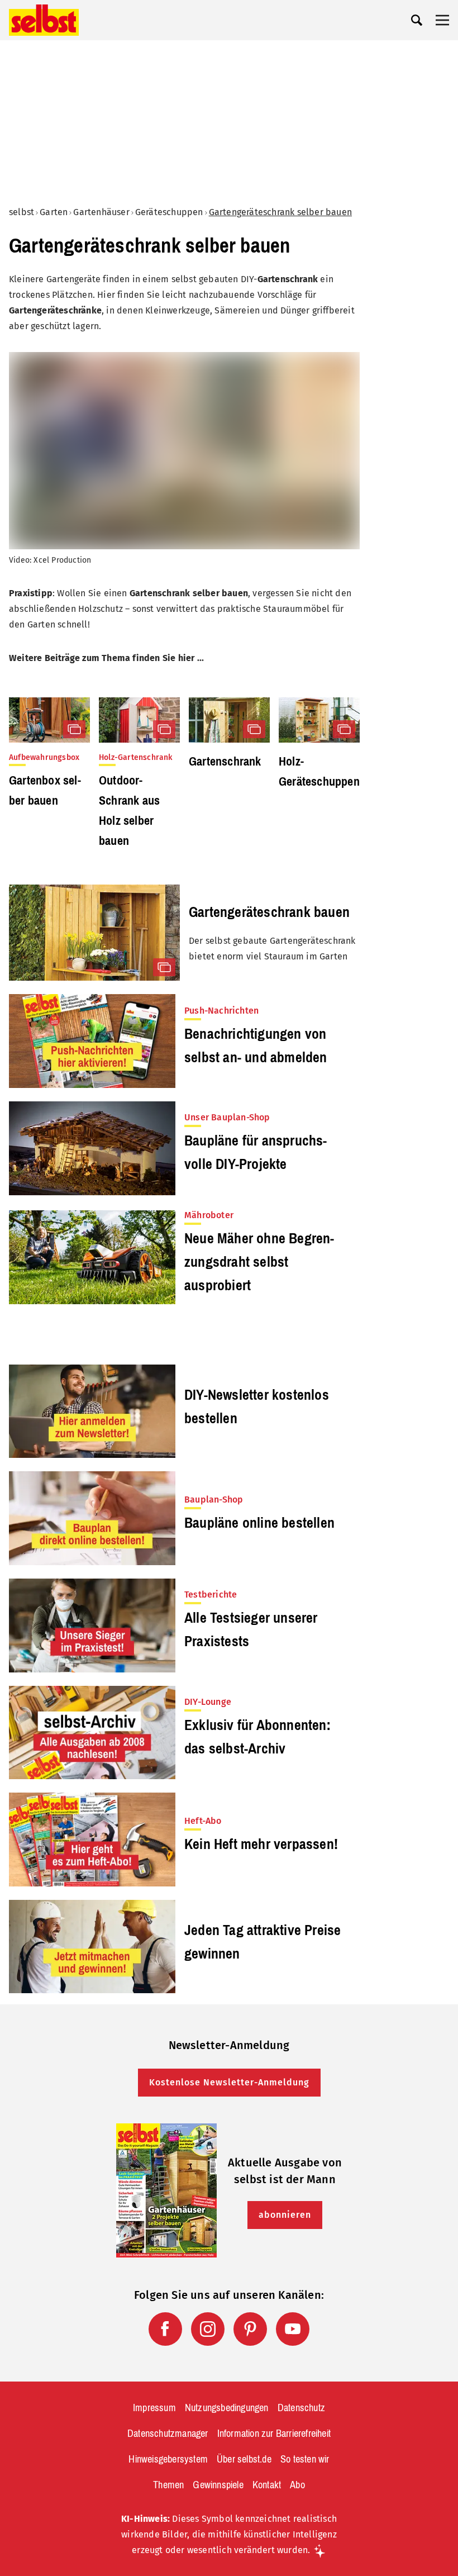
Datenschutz (301, 2408)
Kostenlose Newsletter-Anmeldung (229, 2082)
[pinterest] (250, 2329)
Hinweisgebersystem (168, 2459)
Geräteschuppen (169, 212)
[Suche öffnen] (417, 20)
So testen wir (305, 2459)
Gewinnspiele (218, 2485)
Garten (54, 212)
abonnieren (285, 2215)
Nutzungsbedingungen (227, 2408)
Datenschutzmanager (168, 2434)
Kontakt (267, 2485)
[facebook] (165, 2329)
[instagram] (208, 2329)
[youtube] (293, 2329)
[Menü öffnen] (442, 20)
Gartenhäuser (101, 212)
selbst (22, 212)
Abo (297, 2485)
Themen (168, 2485)
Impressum (154, 2408)
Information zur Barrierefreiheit (274, 2434)
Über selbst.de (244, 2459)
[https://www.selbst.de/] (44, 20)
